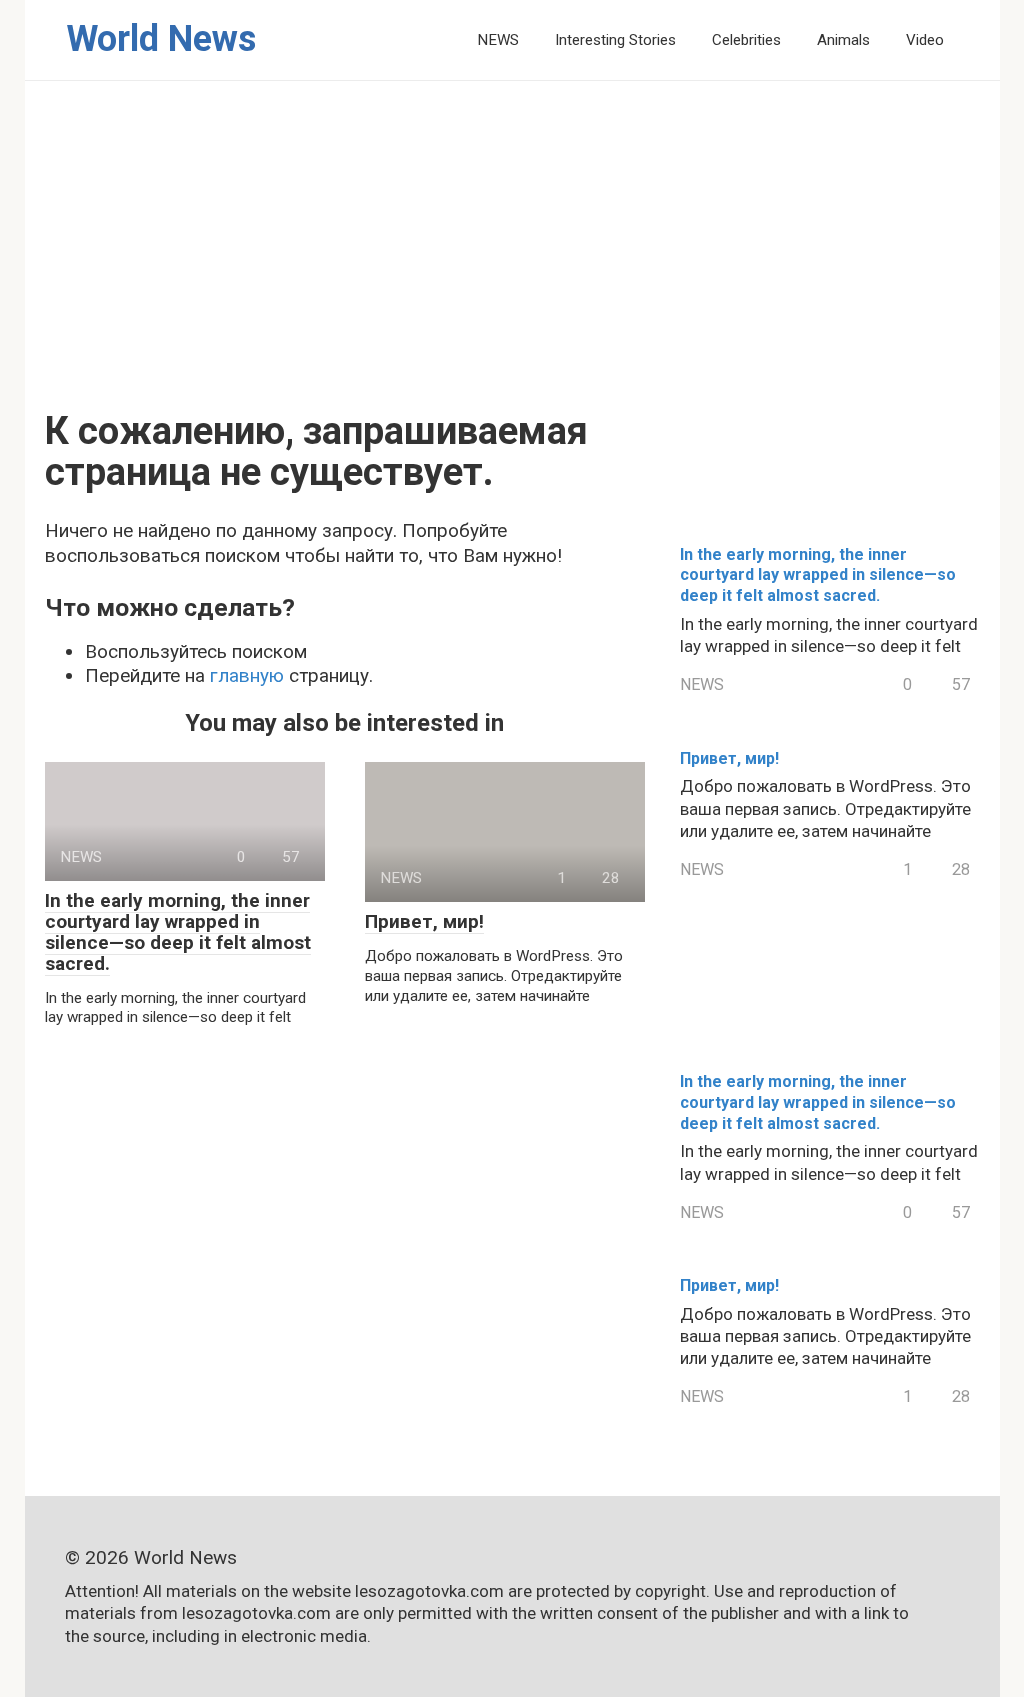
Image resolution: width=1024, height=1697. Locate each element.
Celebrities (746, 40)
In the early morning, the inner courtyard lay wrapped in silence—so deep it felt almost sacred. (178, 932)
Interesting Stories (615, 40)
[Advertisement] (512, 261)
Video (925, 40)
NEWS (498, 40)
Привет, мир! (424, 921)
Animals (843, 40)
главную (247, 675)
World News (161, 39)
